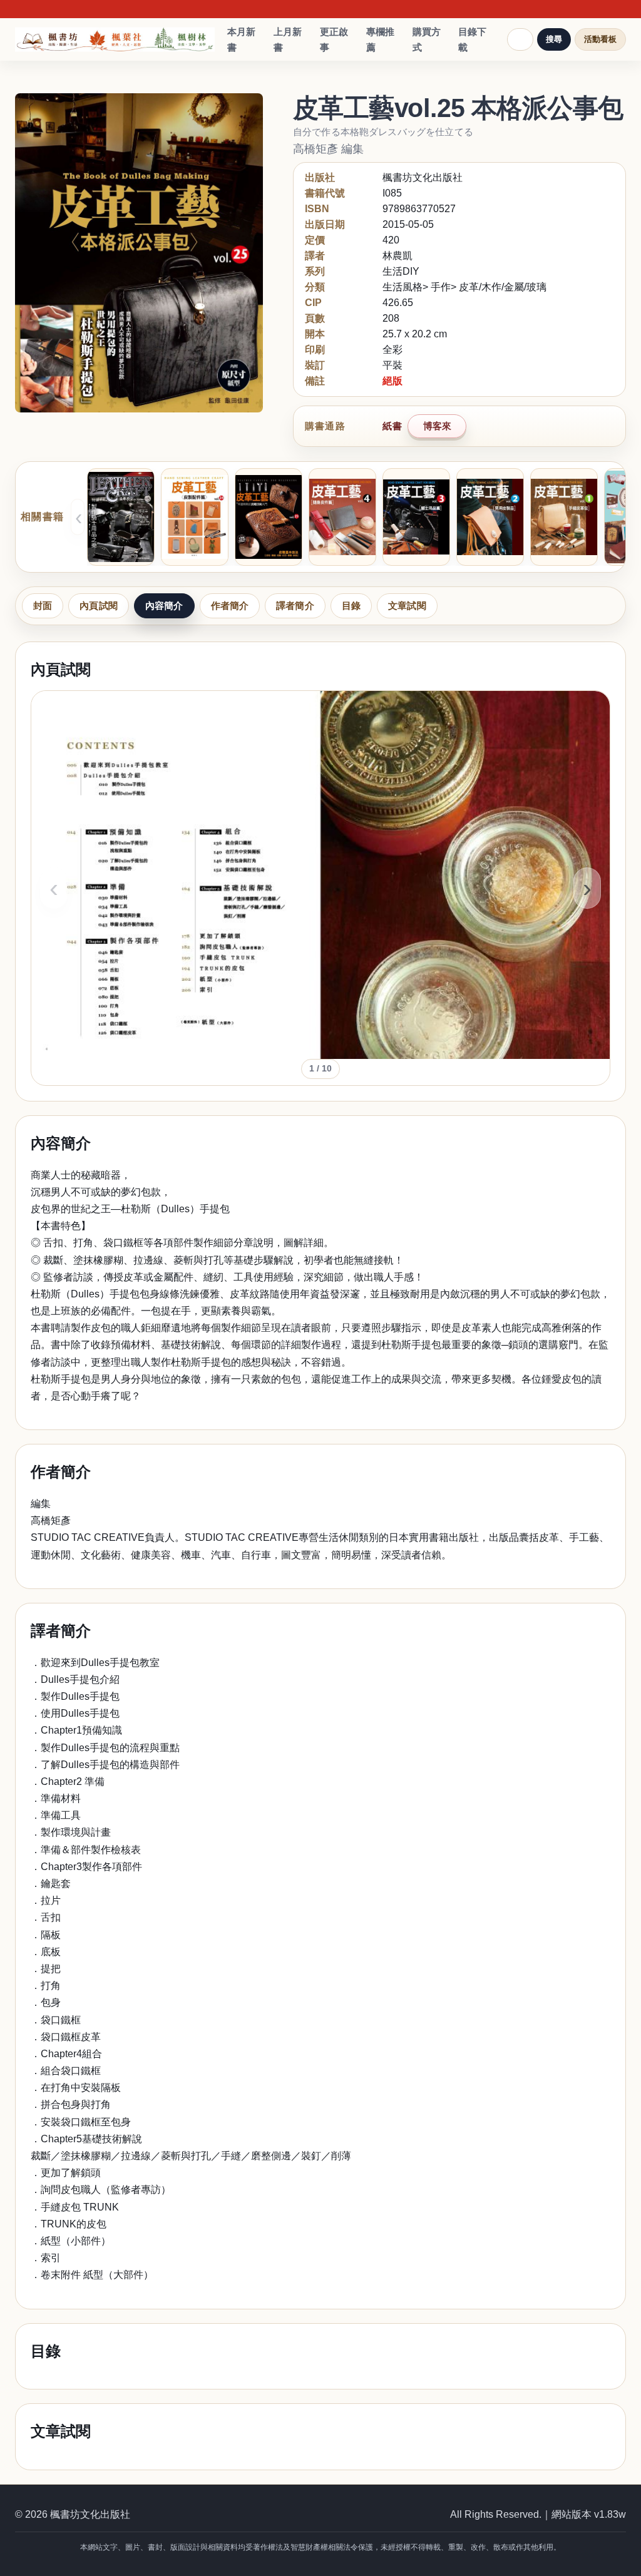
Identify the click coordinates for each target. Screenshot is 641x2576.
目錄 (351, 606)
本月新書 (241, 40)
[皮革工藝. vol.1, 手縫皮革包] (564, 517)
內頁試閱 (99, 606)
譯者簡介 (295, 606)
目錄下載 (472, 40)
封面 (43, 606)
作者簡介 (230, 606)
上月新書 (288, 40)
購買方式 (427, 40)
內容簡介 (164, 606)
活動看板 (600, 39)
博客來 (437, 426)
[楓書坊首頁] (115, 40)
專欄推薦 (380, 40)
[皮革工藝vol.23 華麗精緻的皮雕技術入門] (269, 517)
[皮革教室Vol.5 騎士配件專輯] (121, 517)
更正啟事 (334, 40)
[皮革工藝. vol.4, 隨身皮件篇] (342, 517)
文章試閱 (407, 606)
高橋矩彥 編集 (328, 149)
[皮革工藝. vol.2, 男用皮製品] (490, 517)
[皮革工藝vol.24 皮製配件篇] (195, 517)
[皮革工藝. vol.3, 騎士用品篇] (416, 517)
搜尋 (554, 39)
